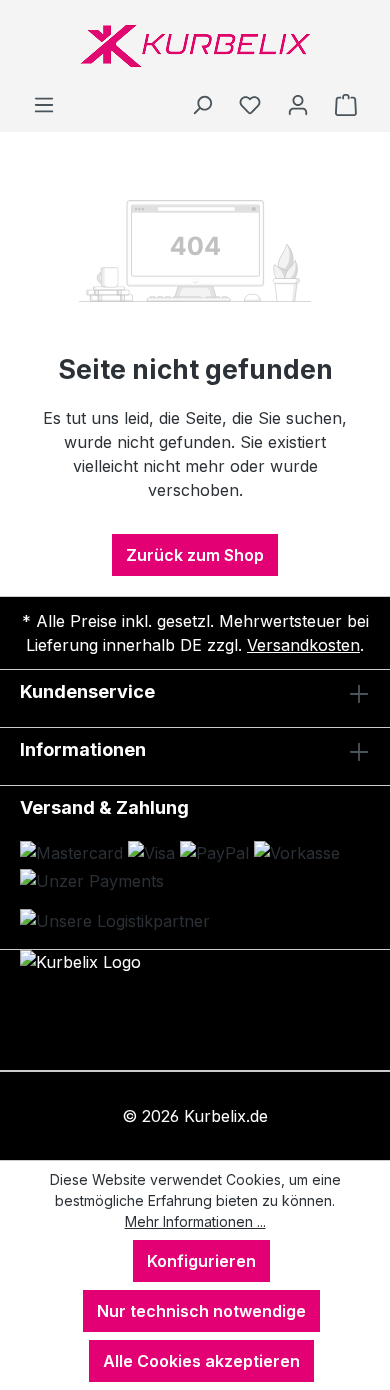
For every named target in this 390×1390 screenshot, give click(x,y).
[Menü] (44, 104)
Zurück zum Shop (195, 555)
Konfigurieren (201, 1261)
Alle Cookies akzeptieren (201, 1361)
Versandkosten (303, 645)
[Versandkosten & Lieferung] (115, 922)
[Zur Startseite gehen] (195, 46)
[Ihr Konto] (298, 104)
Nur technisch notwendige (201, 1311)
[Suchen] (202, 104)
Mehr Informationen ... (195, 1221)
